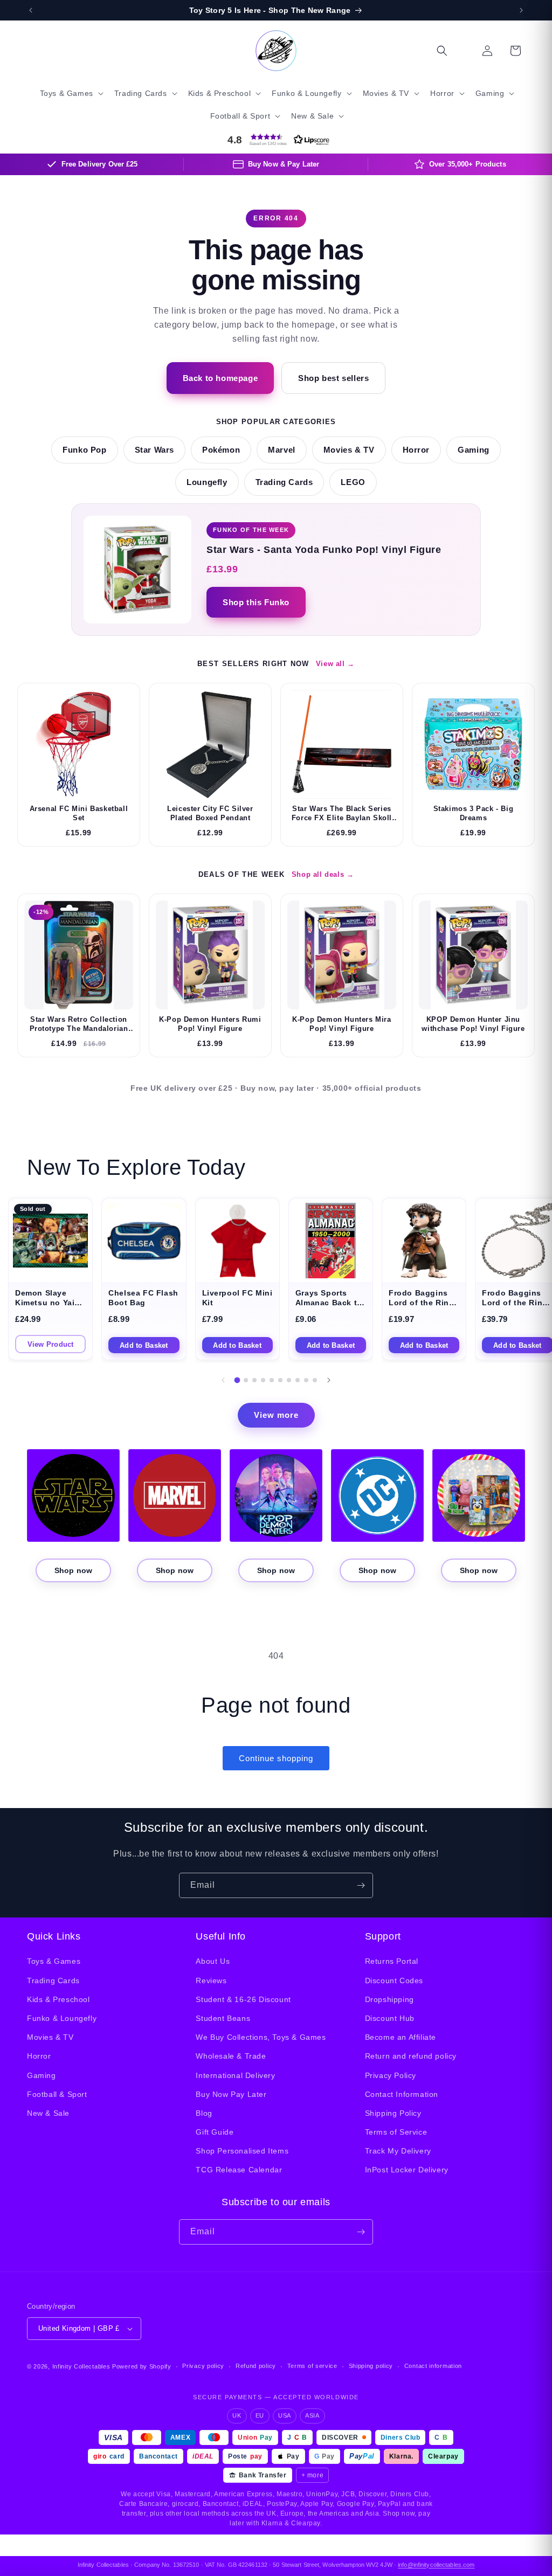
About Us (213, 1961)
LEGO (353, 482)
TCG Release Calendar (239, 2170)
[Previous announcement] (31, 10)
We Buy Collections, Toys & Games (261, 2037)
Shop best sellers (333, 378)
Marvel (282, 450)
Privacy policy (203, 2366)
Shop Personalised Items (242, 2151)
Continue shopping (276, 1758)
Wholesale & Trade (231, 2056)
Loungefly (207, 482)
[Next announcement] (521, 10)
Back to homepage (220, 378)
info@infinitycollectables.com (436, 2565)
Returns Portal (392, 1961)
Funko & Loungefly (62, 2018)
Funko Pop (84, 450)
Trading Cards (284, 482)
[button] (71, 93)
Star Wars (154, 450)
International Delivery (235, 2075)
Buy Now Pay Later (231, 2094)
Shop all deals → (323, 874)
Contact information (433, 2366)
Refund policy (256, 2366)
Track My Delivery (398, 2151)
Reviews (211, 1981)
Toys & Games (54, 1961)
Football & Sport (57, 2094)
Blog (204, 2113)
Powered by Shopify (142, 2366)
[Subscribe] (361, 1885)
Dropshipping (389, 1999)
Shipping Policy (393, 2113)
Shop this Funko (256, 602)
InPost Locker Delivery (407, 2170)
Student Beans (223, 2018)
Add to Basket (144, 1345)
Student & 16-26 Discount (243, 1999)
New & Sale (48, 2113)
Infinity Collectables (81, 2366)
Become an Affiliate (401, 2037)
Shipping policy (371, 2366)
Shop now (73, 1570)
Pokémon (221, 450)
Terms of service (312, 2366)
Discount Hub (390, 2018)
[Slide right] (329, 1380)
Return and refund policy (411, 2056)
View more (276, 1415)
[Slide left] (223, 1380)
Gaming (474, 450)
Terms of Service (396, 2132)
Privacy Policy (391, 2075)
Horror (416, 450)
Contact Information (402, 2094)
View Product (51, 1344)
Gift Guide (215, 2132)
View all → (335, 664)
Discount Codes (394, 1981)
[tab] (237, 1380)
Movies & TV (349, 450)
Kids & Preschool (58, 1999)
